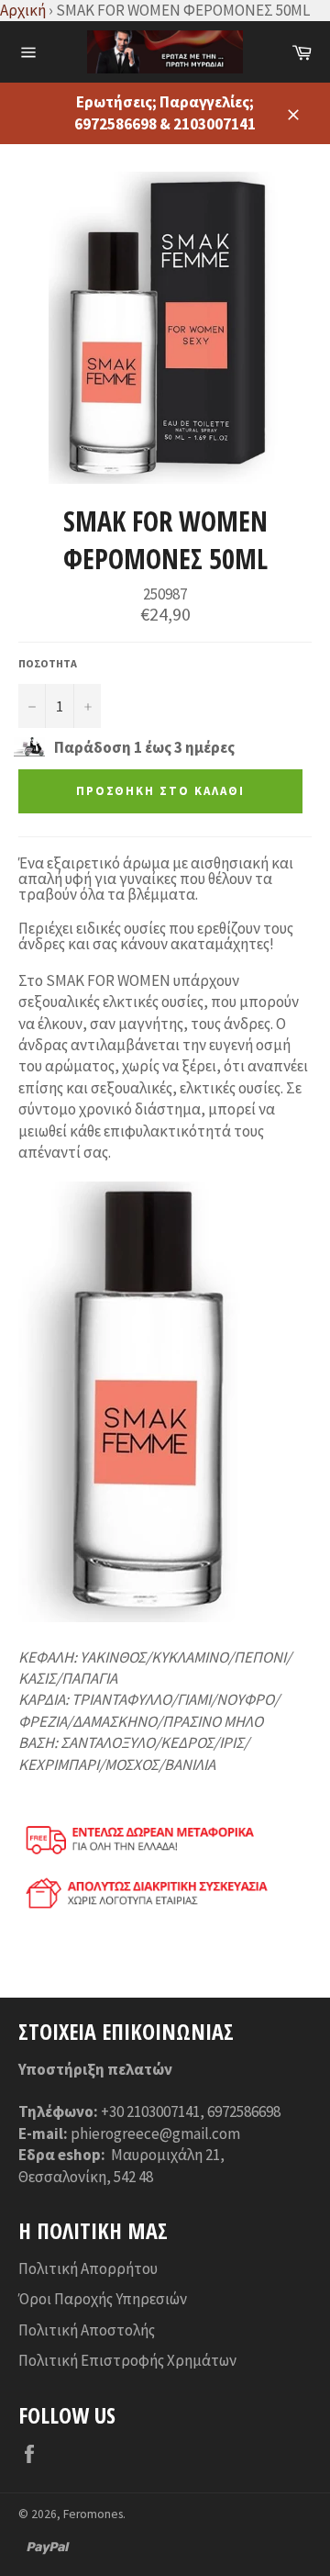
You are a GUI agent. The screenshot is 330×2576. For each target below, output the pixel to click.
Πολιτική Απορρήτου (88, 2268)
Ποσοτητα (48, 663)
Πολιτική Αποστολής (87, 2330)
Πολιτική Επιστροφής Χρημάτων (127, 2360)
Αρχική (23, 10)
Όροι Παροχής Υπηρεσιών (103, 2299)
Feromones (93, 2514)
